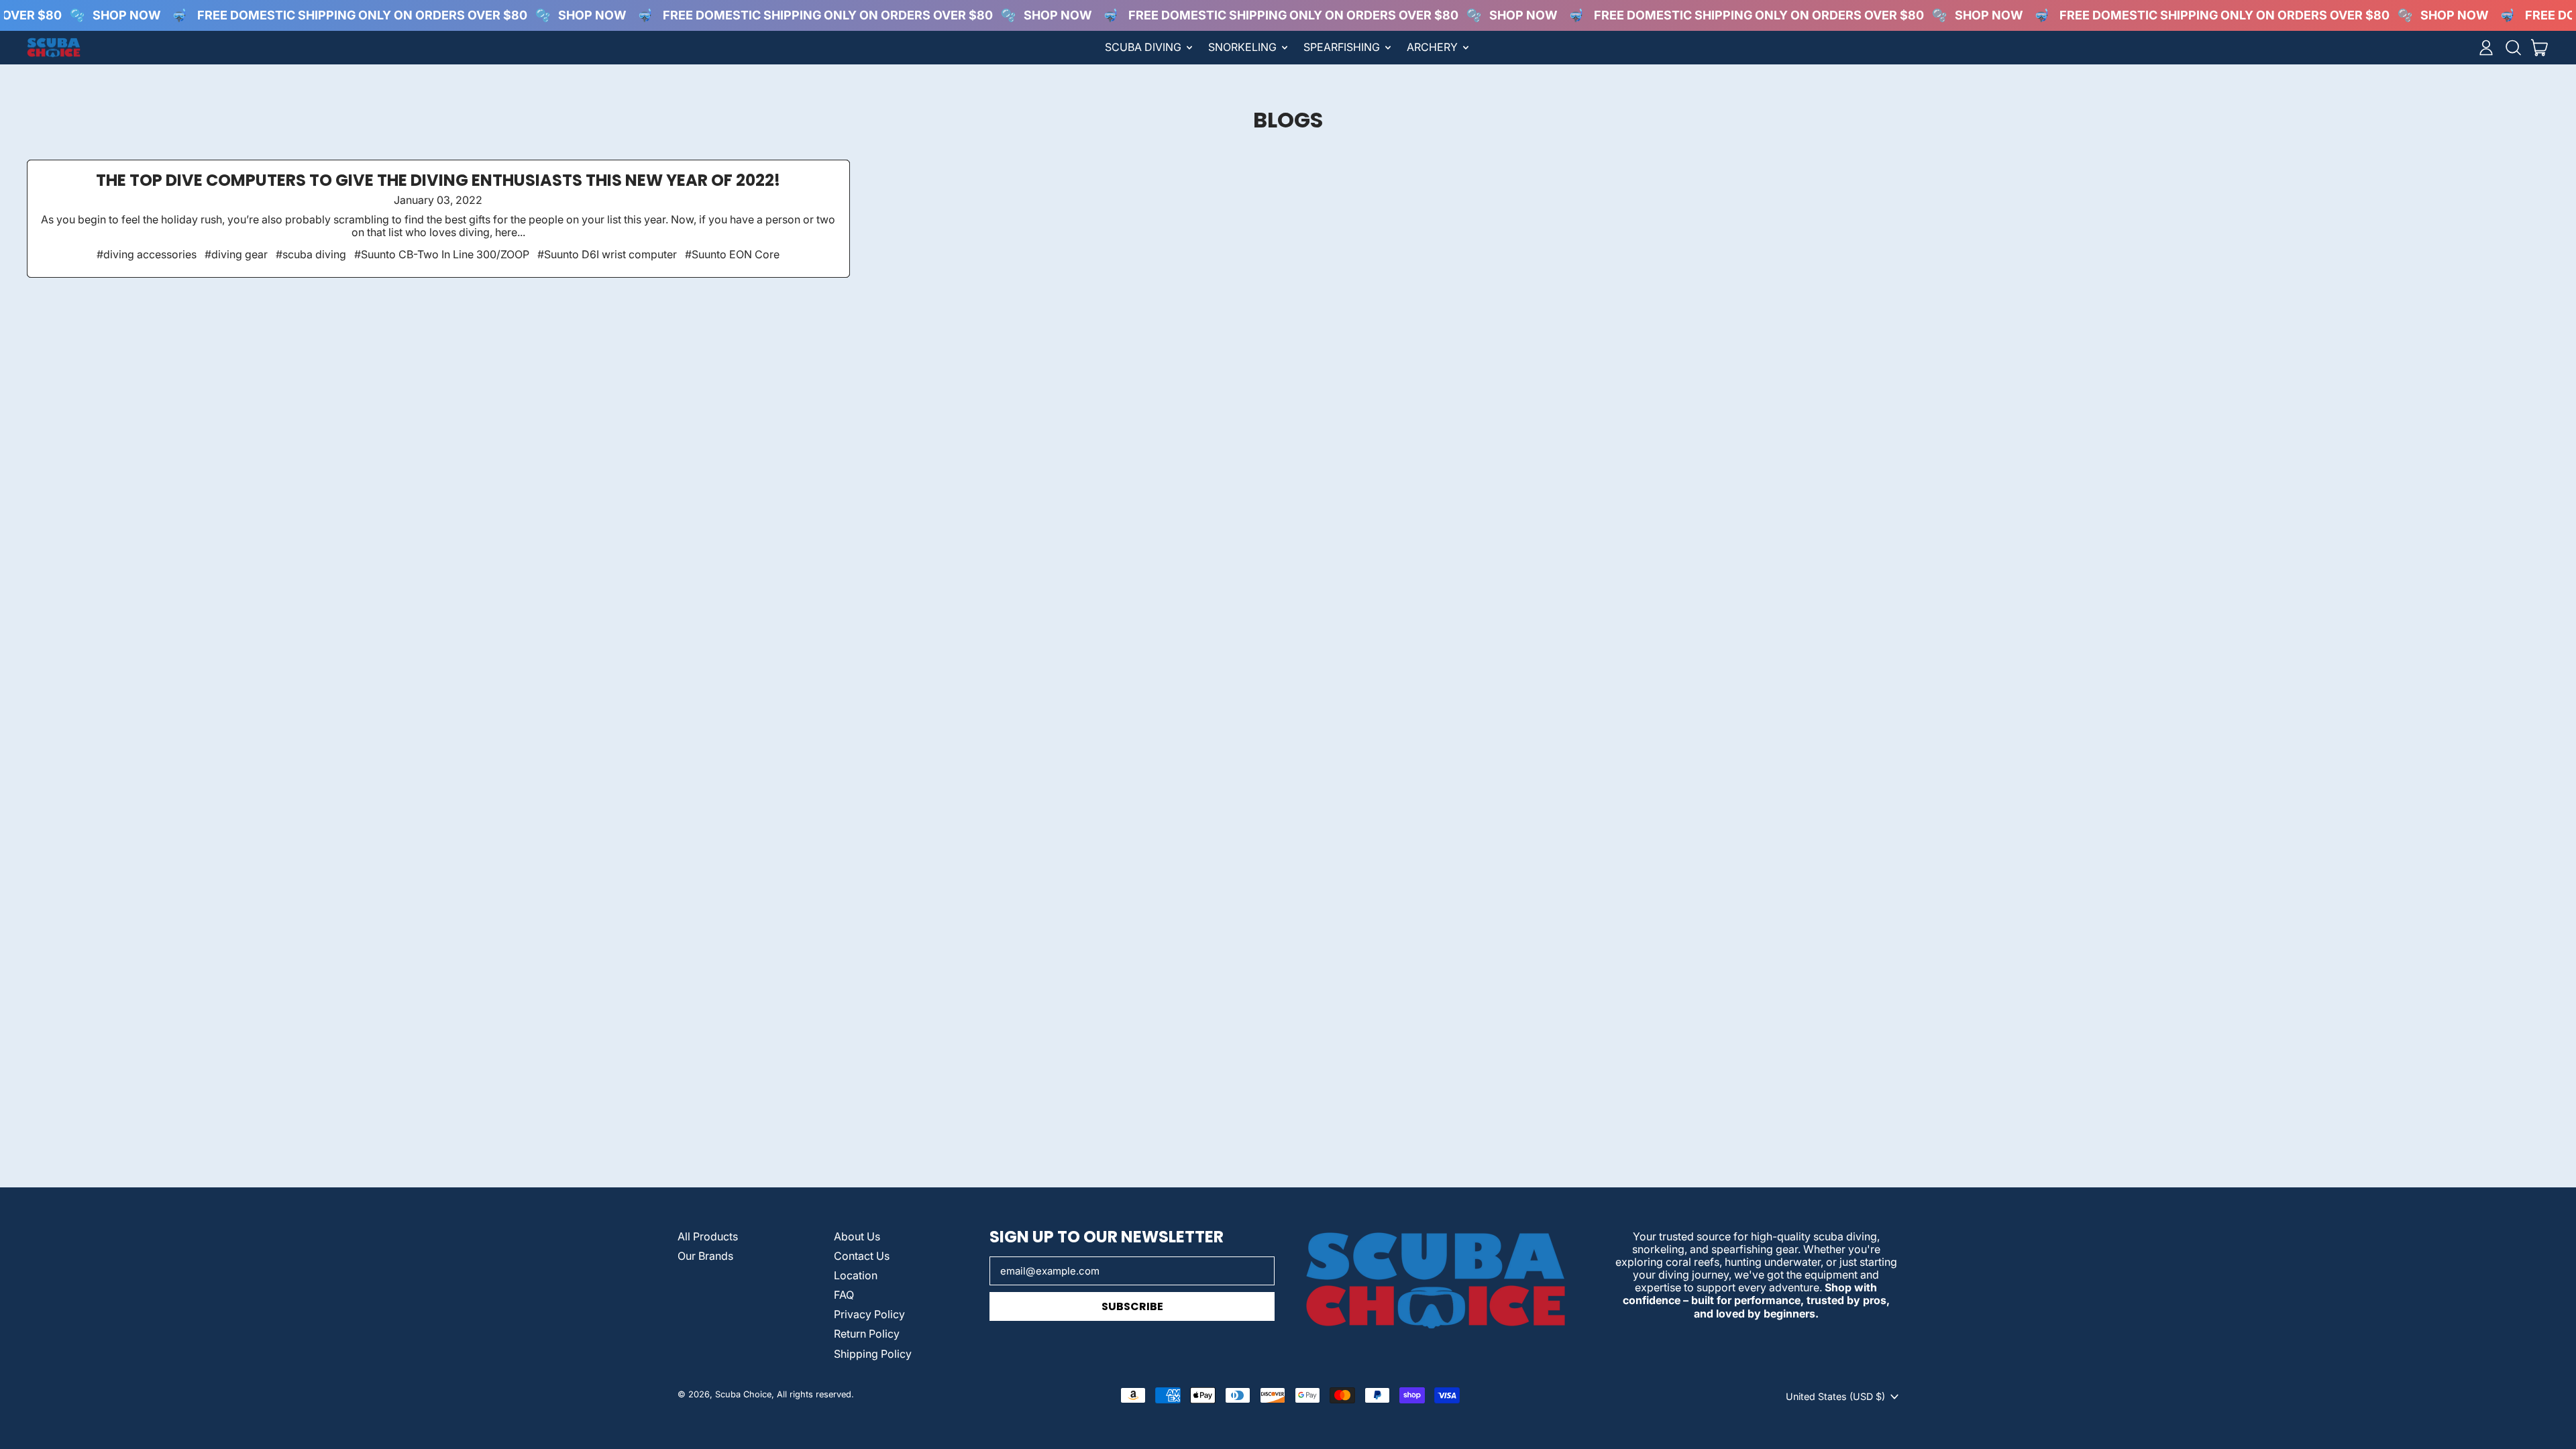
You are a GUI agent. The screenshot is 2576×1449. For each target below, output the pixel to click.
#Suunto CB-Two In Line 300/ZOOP (442, 254)
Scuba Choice (743, 1394)
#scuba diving (311, 254)
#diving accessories (147, 254)
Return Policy (867, 1334)
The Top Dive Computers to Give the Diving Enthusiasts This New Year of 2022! (438, 180)
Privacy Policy (869, 1314)
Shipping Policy (873, 1354)
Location (856, 1275)
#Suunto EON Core (732, 254)
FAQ (844, 1295)
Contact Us (862, 1256)
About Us (857, 1236)
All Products (708, 1236)
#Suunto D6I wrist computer (607, 254)
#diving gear (236, 254)
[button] (2513, 48)
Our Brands (705, 1256)
